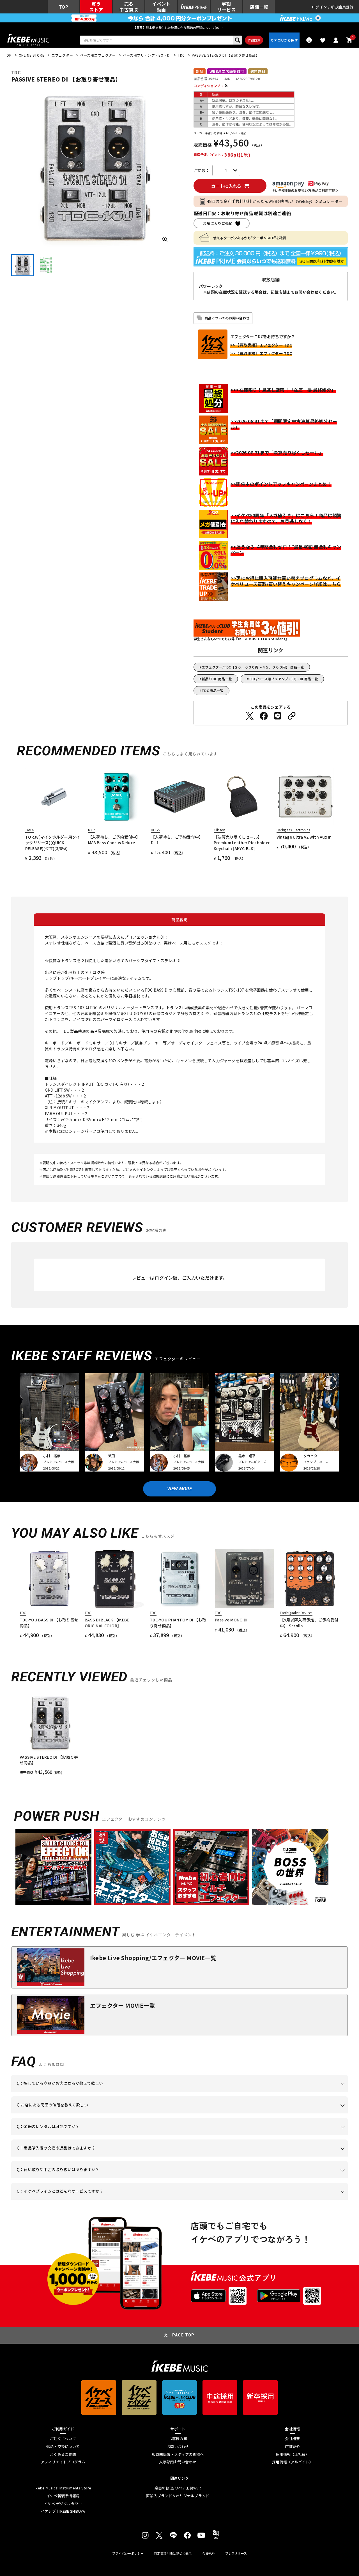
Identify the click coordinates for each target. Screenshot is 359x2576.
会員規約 (209, 2553)
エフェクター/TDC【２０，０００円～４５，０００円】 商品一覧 (253, 667)
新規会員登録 (342, 7)
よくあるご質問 (63, 2454)
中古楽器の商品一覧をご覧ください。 (182, 2135)
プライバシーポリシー (128, 2553)
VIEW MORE (179, 1489)
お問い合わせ (178, 2447)
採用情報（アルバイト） (293, 2462)
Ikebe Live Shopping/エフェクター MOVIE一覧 (153, 1958)
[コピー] (292, 716)
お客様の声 (178, 2439)
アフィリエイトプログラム (63, 2462)
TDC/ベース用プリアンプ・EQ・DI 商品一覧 (283, 679)
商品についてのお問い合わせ (227, 318)
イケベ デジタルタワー (63, 2504)
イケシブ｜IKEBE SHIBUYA (63, 2511)
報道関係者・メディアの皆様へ (178, 2454)
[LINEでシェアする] (278, 716)
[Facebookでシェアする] (264, 716)
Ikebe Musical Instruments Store (63, 2488)
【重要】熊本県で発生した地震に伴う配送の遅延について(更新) (179, 27)
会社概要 (292, 2439)
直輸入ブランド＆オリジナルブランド (178, 2496)
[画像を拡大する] (165, 239)
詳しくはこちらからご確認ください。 (277, 2157)
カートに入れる (226, 186)
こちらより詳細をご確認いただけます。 (104, 2200)
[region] (179, 1734)
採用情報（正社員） (292, 2454)
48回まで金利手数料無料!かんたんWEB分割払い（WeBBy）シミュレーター (275, 201)
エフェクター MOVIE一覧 (122, 2005)
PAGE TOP (183, 2335)
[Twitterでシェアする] (250, 716)
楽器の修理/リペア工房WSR (178, 2488)
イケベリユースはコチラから (90, 2178)
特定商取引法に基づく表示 (173, 2553)
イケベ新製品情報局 (63, 2496)
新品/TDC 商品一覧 (217, 679)
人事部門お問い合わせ (178, 2462)
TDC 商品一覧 (213, 691)
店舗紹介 (292, 2447)
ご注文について (63, 2439)
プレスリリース (236, 2553)
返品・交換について (63, 2447)
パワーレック (211, 286)
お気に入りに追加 (218, 223)
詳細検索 (254, 40)
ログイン (319, 7)
